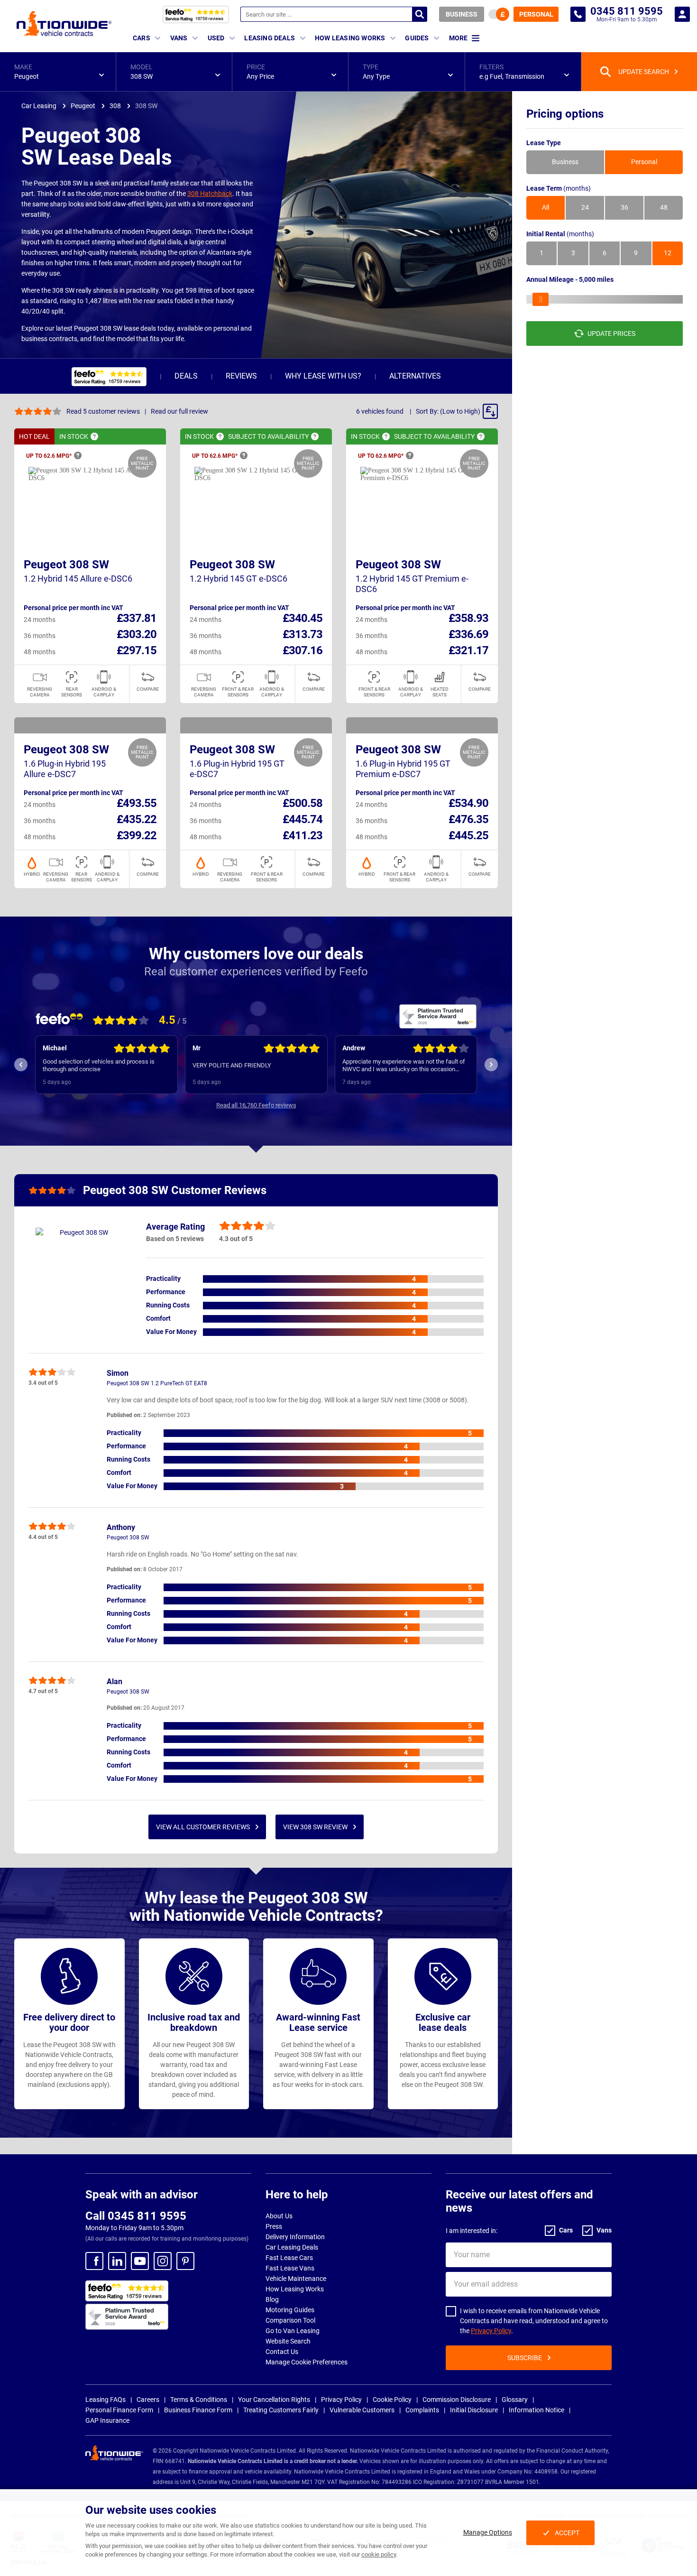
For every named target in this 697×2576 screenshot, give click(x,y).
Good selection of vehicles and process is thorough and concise (99, 1065)
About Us (279, 2216)
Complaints (422, 2410)
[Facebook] (94, 2261)
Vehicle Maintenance (296, 2279)
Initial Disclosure (474, 2410)
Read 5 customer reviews (103, 411)
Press (274, 2226)
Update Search (644, 72)
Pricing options (565, 114)
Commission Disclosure (457, 2400)
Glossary (515, 2400)
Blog (272, 2299)
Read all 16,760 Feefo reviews (256, 1105)
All (546, 208)
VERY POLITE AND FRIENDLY (232, 1065)
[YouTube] (140, 2261)
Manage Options (488, 2532)
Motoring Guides (290, 2310)
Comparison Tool (290, 2320)
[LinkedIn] (117, 2261)
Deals (186, 376)
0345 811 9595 (578, 14)
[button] (58, 72)
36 (624, 208)
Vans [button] (179, 38)
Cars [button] (142, 38)
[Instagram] (163, 2261)
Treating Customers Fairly (281, 2410)
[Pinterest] (185, 2261)
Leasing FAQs (105, 2400)
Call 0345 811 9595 (136, 2216)
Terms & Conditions (199, 2400)
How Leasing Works (295, 2289)
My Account (682, 14)
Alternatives (415, 376)
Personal (536, 14)
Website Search (288, 2341)
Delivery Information (295, 2237)
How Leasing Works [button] (350, 38)
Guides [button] (417, 38)
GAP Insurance (107, 2420)
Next (491, 1065)
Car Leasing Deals (292, 2247)
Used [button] (216, 38)
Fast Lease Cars (289, 2258)
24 (585, 208)
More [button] (458, 38)
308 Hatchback (210, 194)
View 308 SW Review (315, 1827)
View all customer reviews (203, 1827)
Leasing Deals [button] (270, 38)
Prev (21, 1065)
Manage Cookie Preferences (307, 2362)
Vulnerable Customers (362, 2410)
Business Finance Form (198, 2410)
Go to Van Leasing (293, 2331)
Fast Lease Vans (290, 2268)
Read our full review (179, 411)
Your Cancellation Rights (274, 2400)
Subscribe (525, 2358)
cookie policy (379, 2554)
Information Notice (537, 2410)
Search (420, 14)
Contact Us (282, 2352)
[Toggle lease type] (499, 14)
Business (462, 14)
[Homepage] (64, 23)
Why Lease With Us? (323, 376)
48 (664, 208)
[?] (94, 436)
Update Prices (611, 334)
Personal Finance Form (119, 2410)
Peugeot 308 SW (66, 565)
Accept (567, 2533)
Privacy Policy (491, 2331)
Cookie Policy (392, 2400)
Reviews (241, 376)
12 (668, 253)
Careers (148, 2400)
